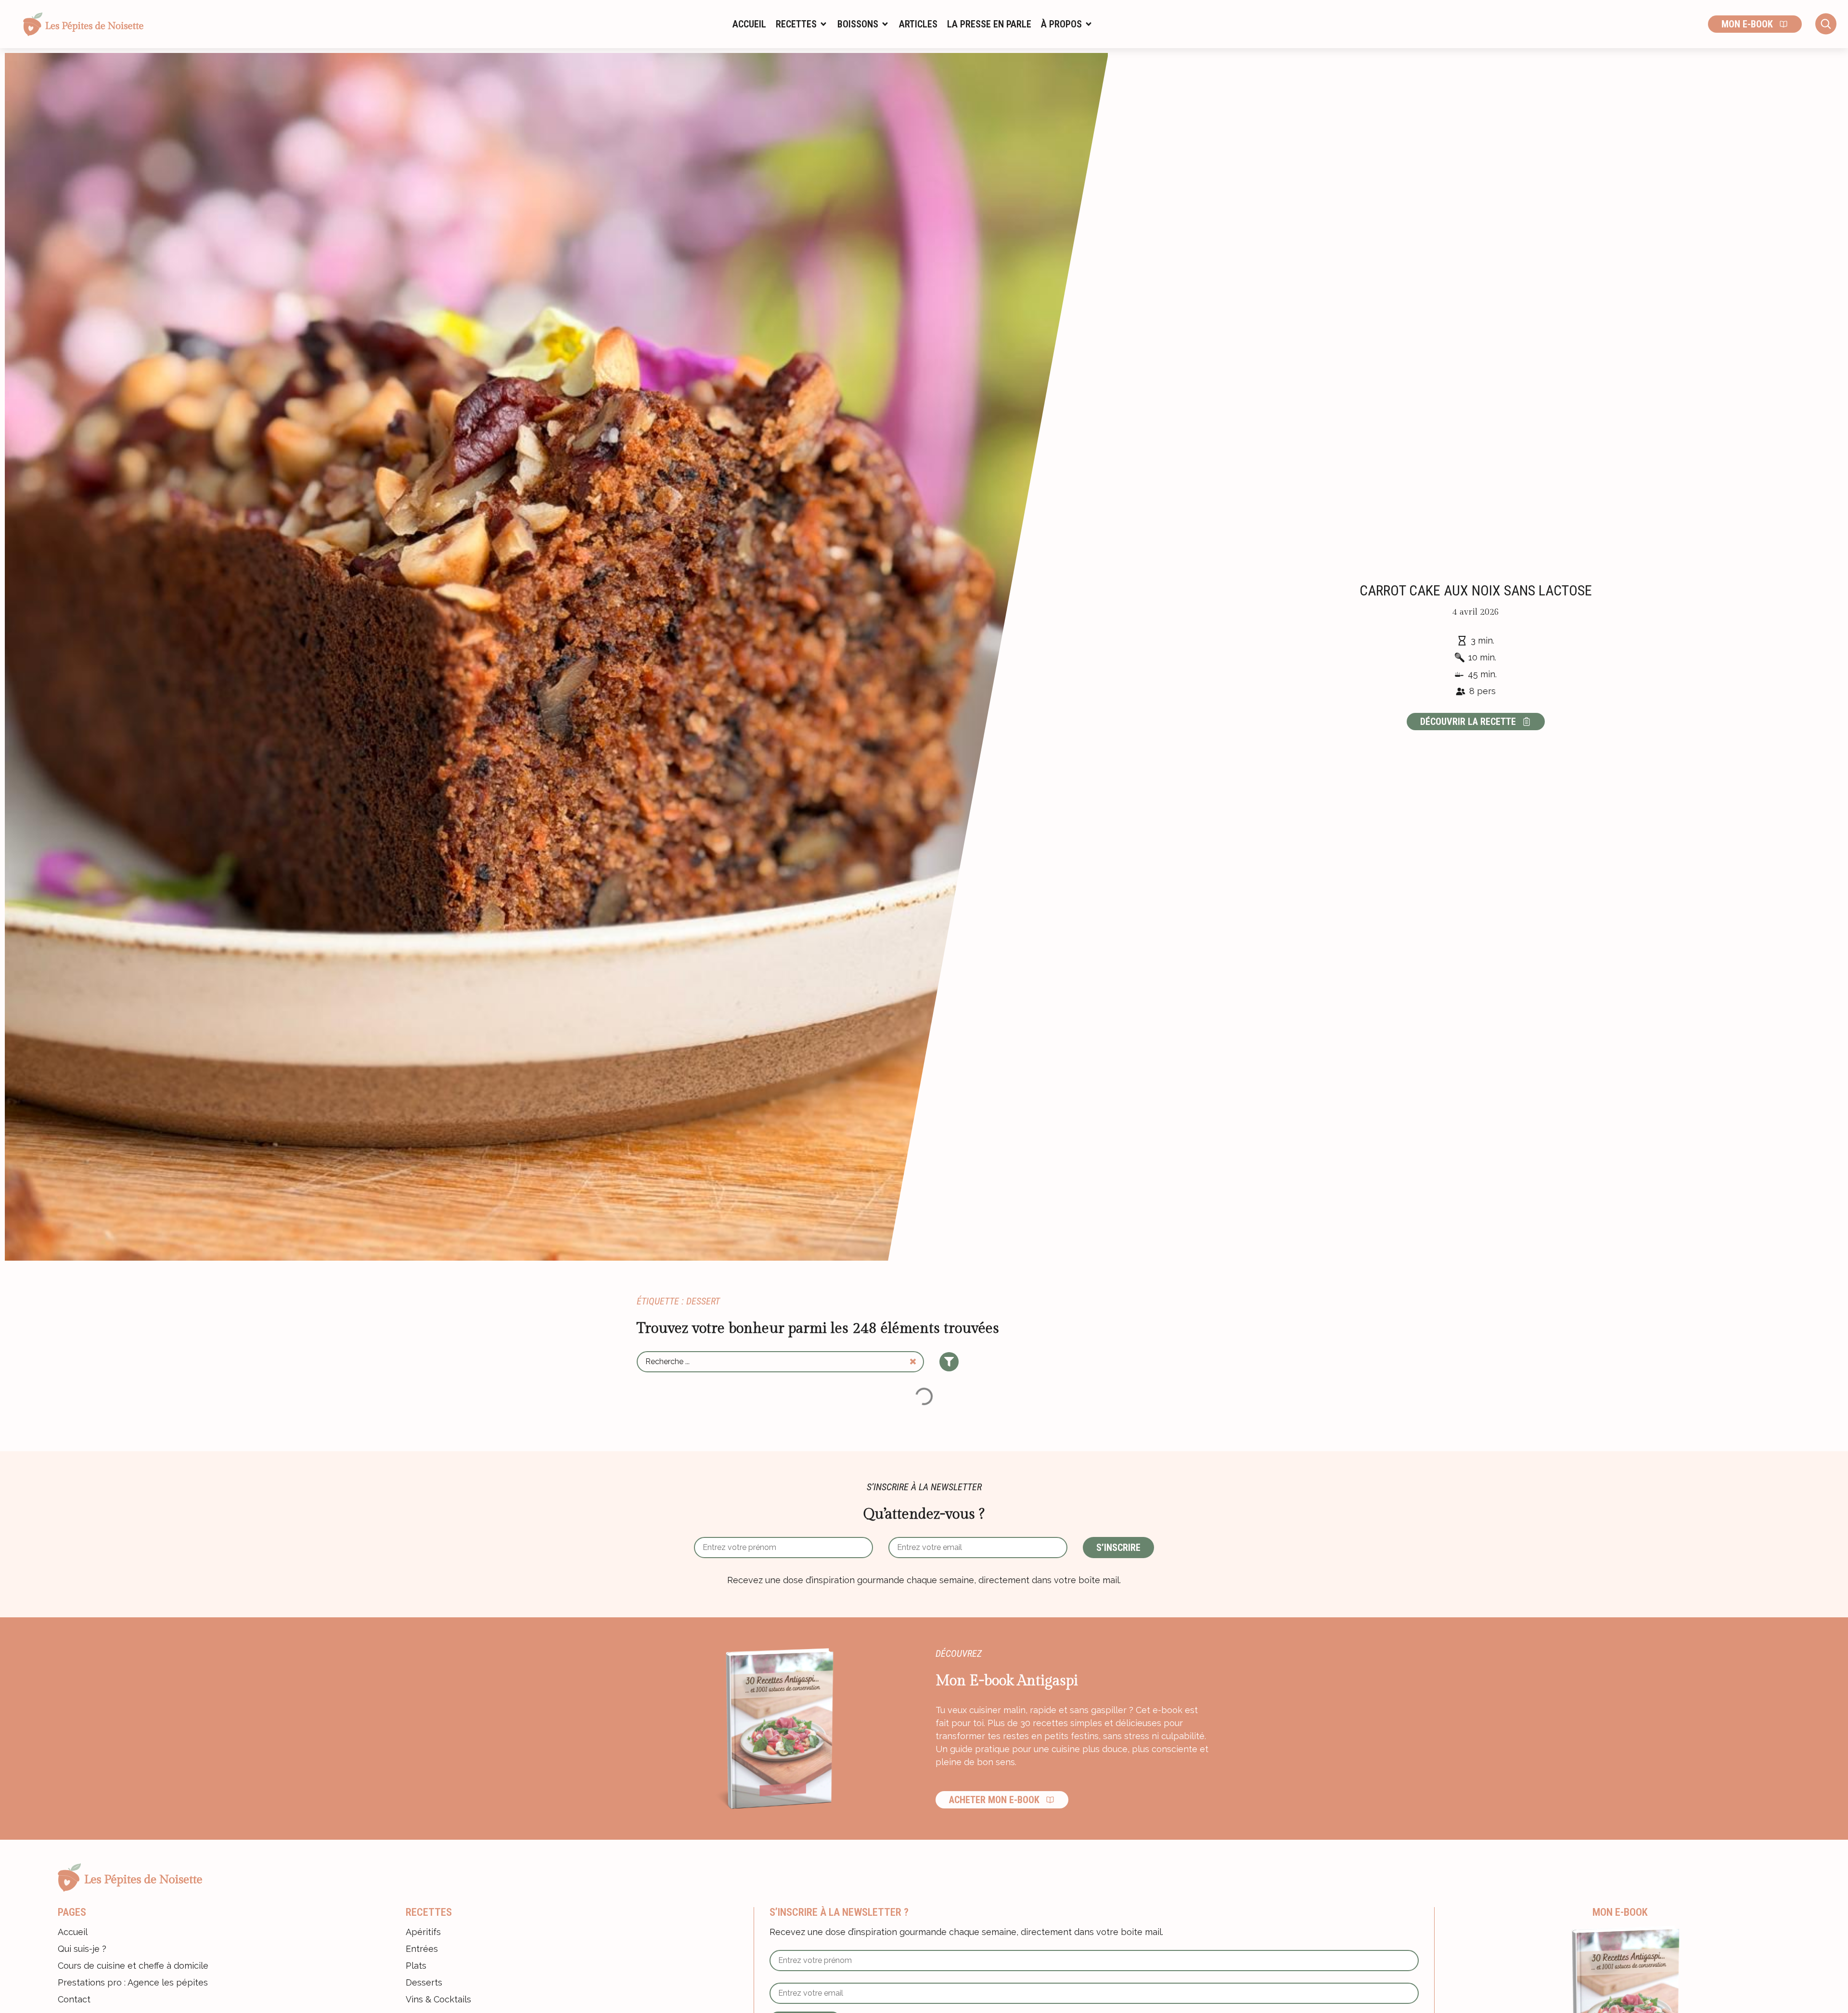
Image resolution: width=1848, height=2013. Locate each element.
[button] (802, 24)
